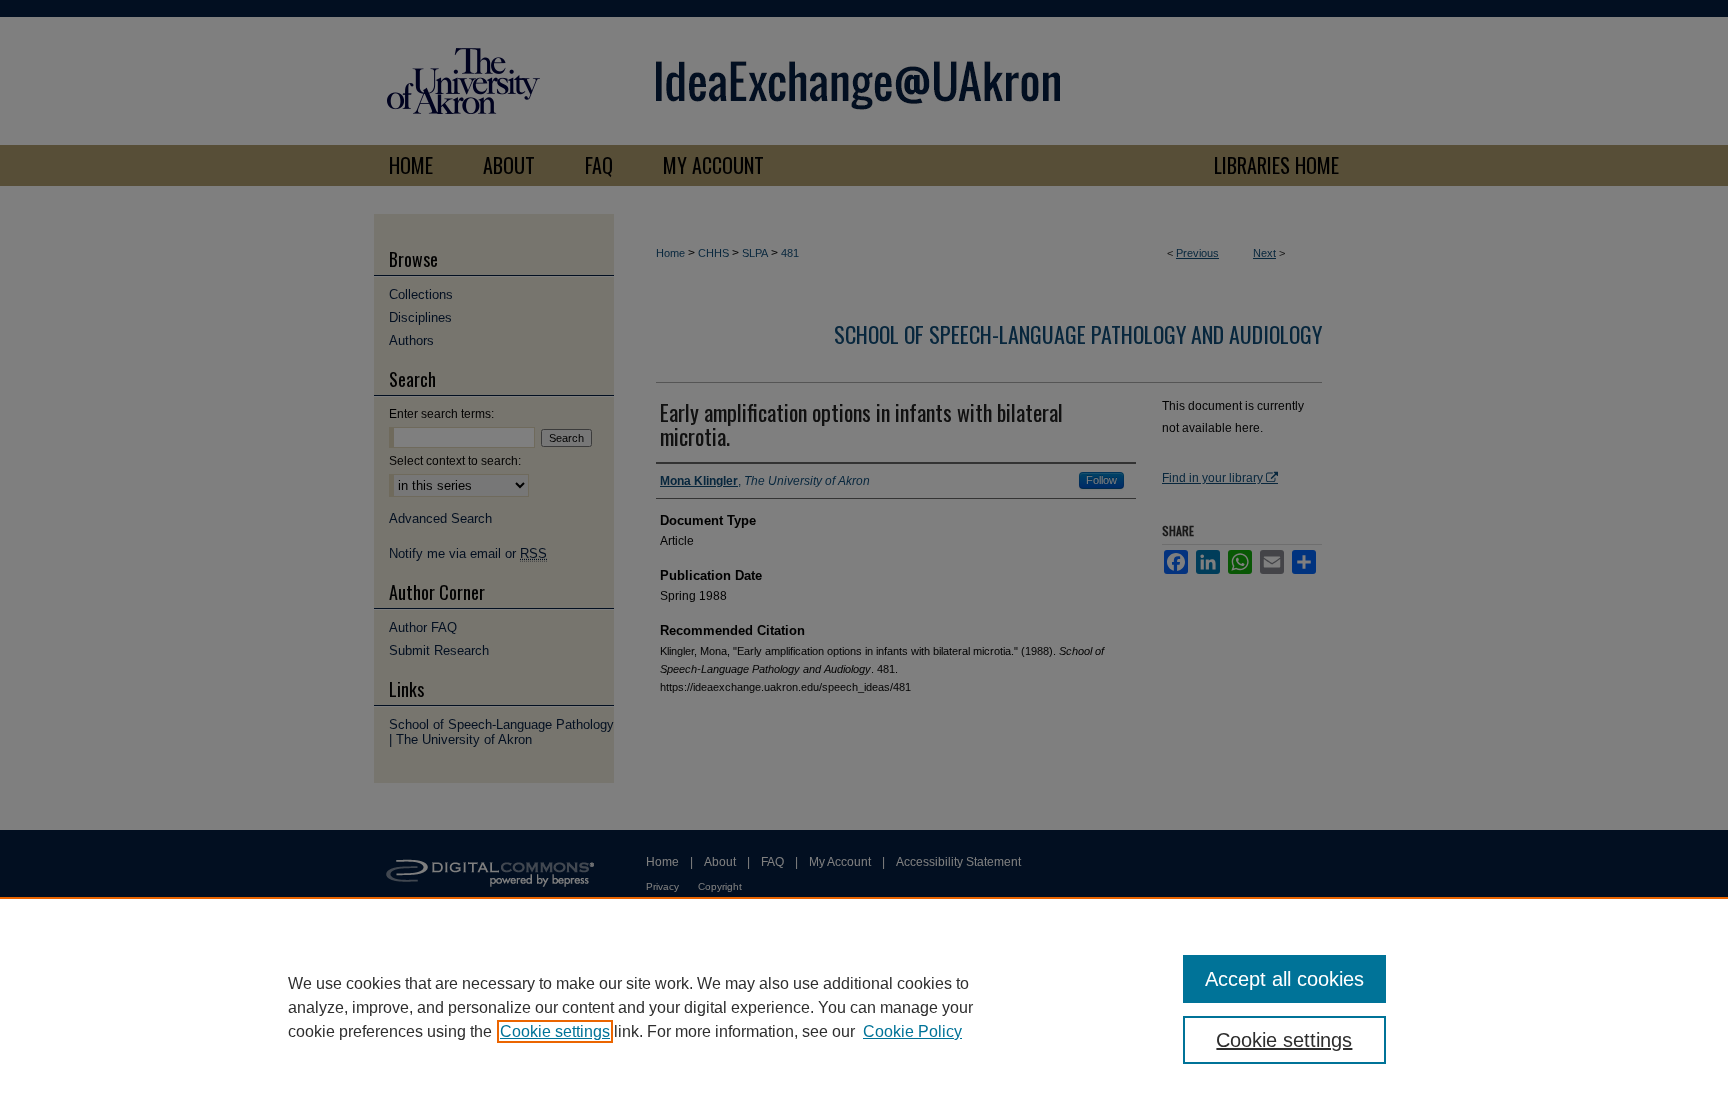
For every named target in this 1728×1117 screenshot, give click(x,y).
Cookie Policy (912, 1031)
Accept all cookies (1284, 979)
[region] (864, 1007)
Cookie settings (555, 1031)
